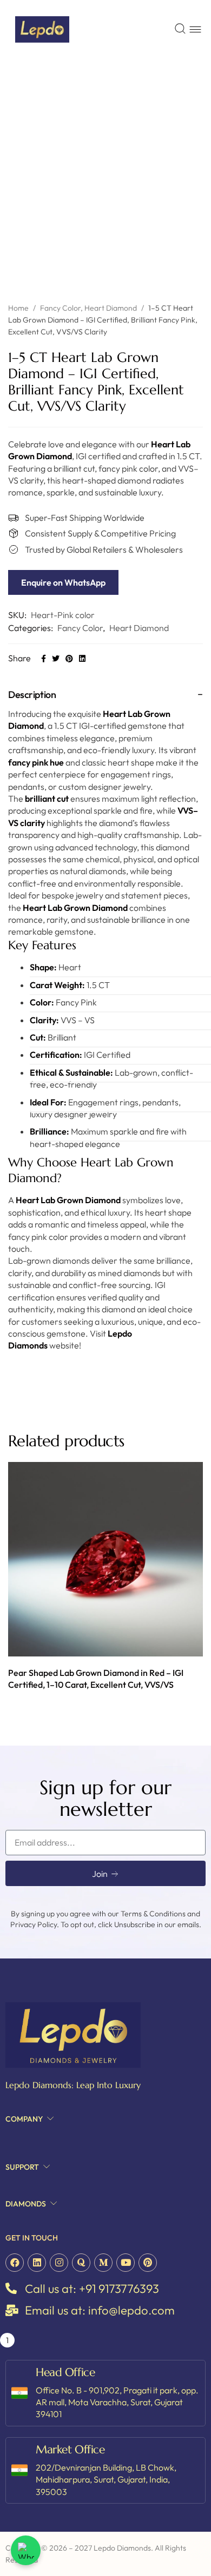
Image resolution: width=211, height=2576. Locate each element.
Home (18, 308)
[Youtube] (126, 2263)
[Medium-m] (103, 2263)
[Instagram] (59, 2263)
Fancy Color (60, 308)
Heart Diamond (111, 308)
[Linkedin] (37, 2263)
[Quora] (81, 2263)
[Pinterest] (148, 2263)
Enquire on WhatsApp (63, 582)
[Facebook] (15, 2263)
